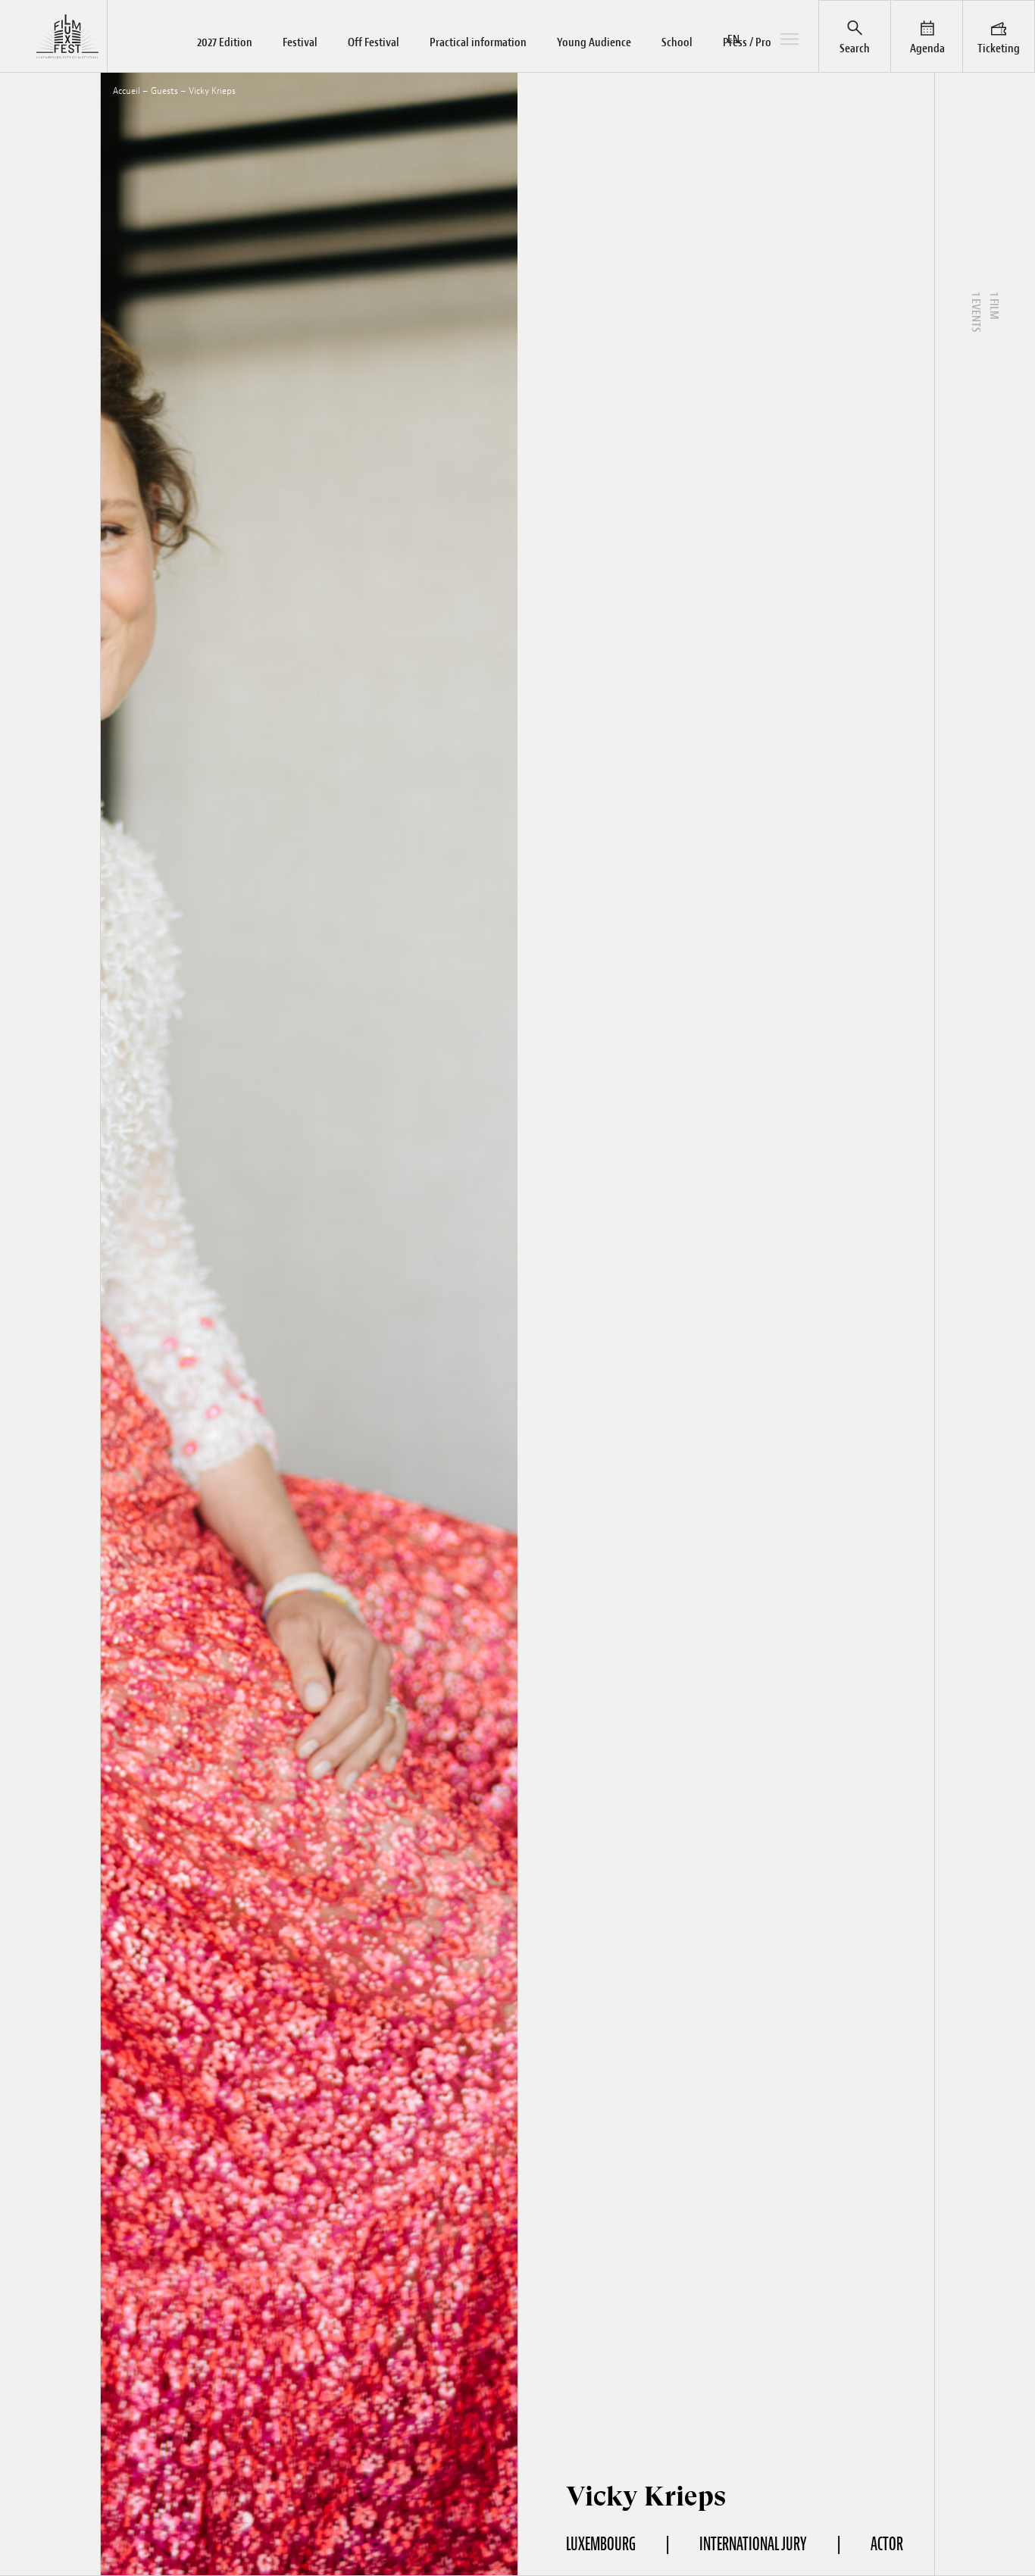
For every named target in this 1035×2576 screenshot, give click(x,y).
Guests (164, 91)
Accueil (127, 91)
